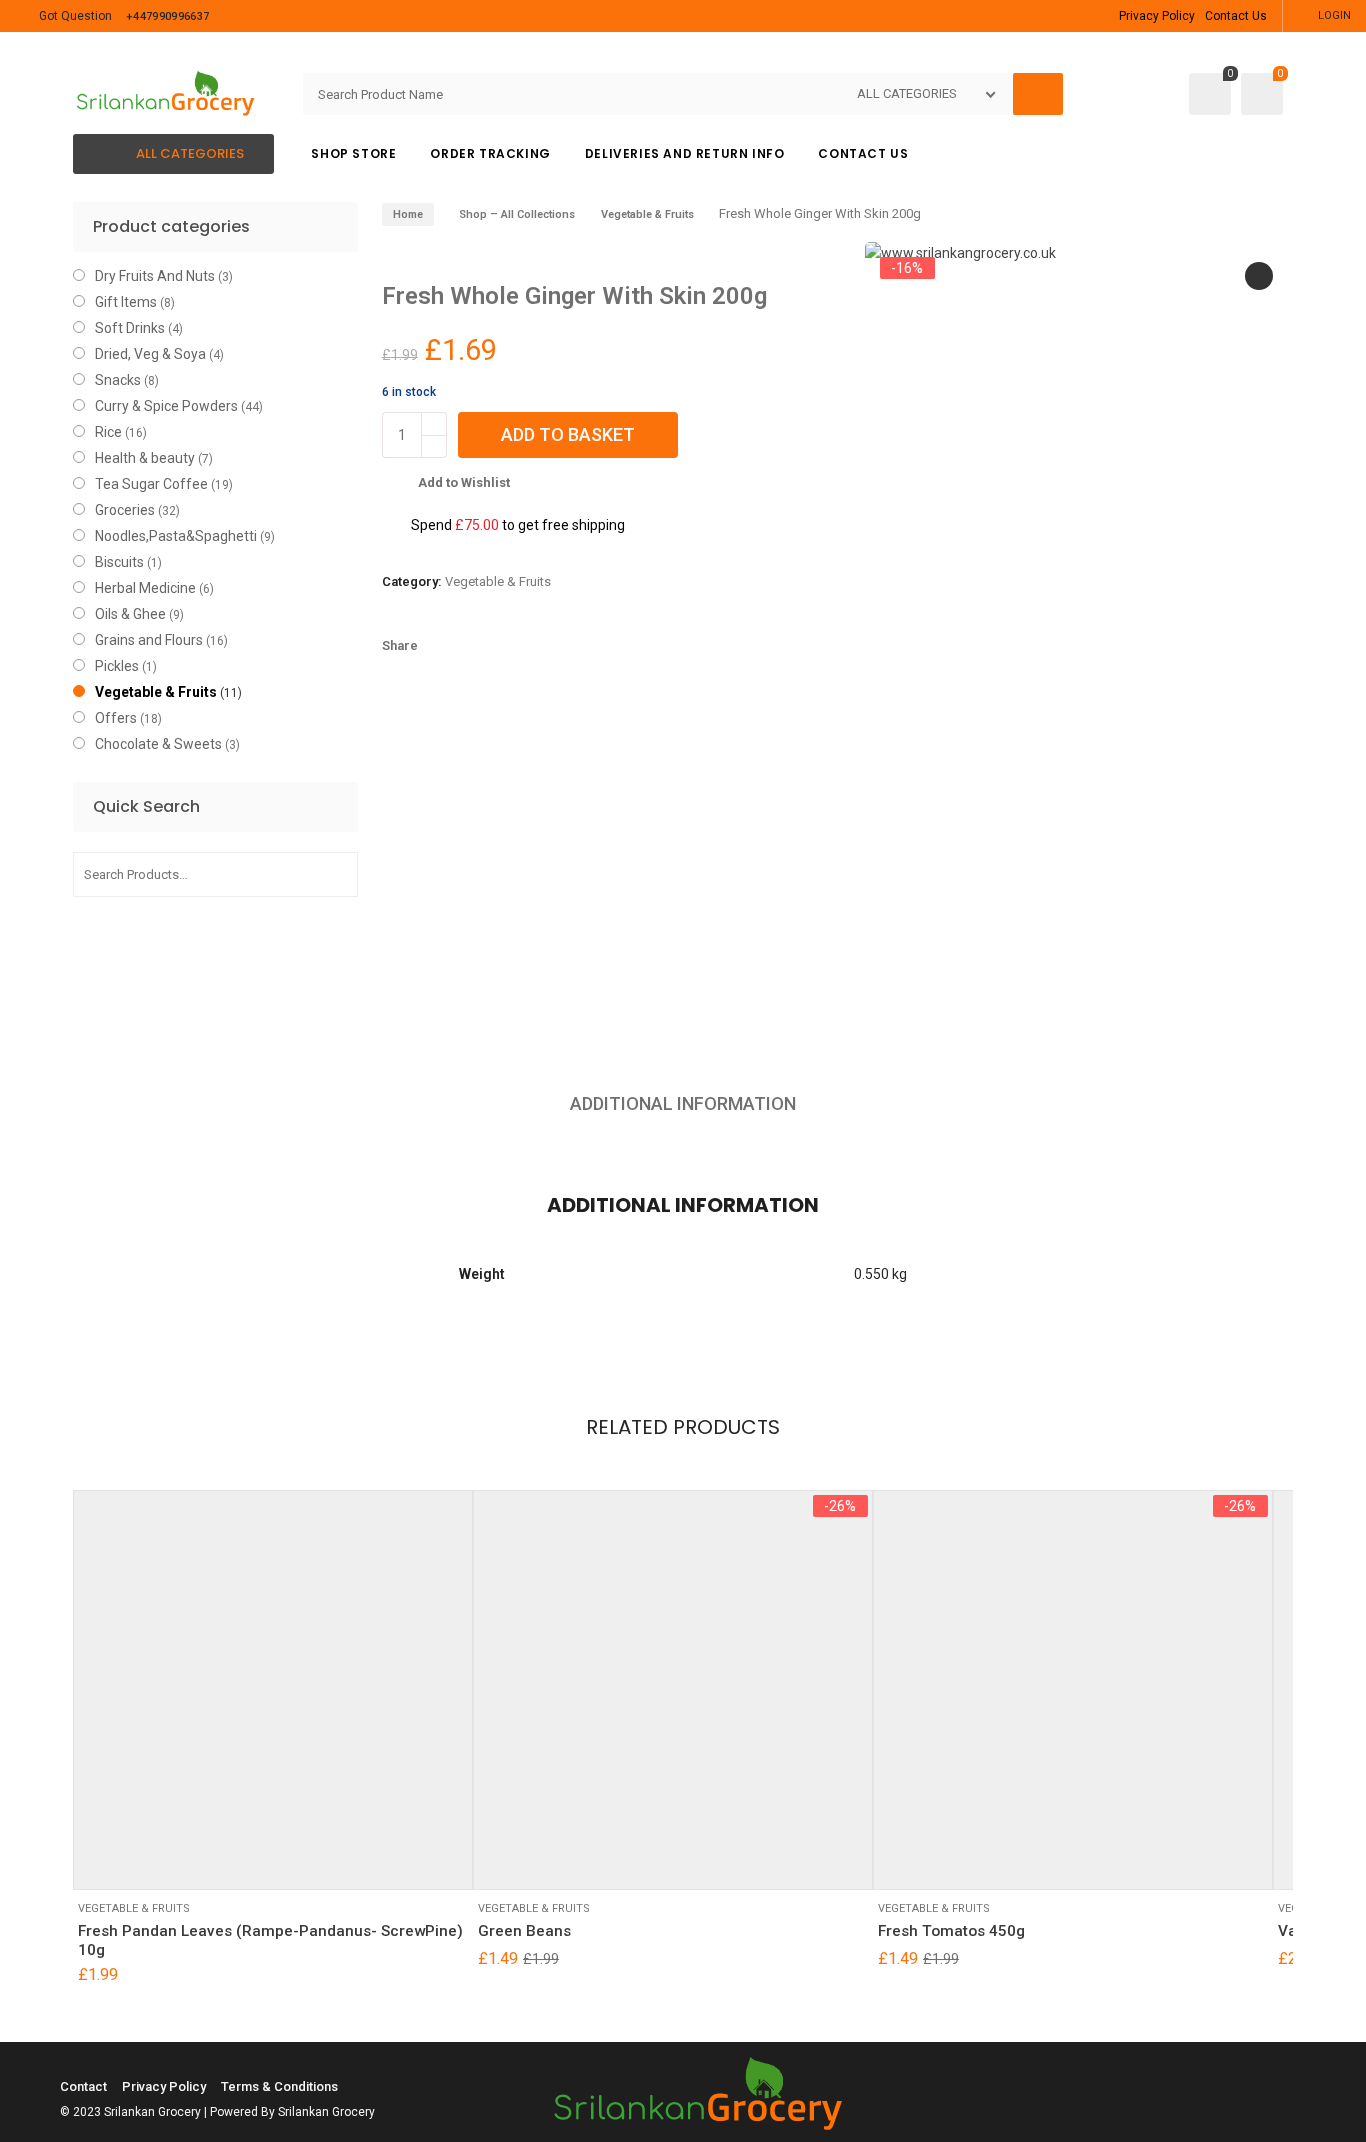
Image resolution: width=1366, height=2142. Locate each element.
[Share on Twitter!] (512, 646)
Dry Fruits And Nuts (155, 276)
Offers (116, 718)
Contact (83, 2086)
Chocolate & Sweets (158, 744)
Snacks (118, 380)
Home (408, 214)
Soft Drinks (130, 328)
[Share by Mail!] (478, 646)
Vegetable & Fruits (647, 214)
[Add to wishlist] (156, 1859)
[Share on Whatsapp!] (580, 646)
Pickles (117, 666)
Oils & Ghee (130, 614)
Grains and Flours (149, 640)
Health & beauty (145, 458)
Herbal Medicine (145, 588)
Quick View (206, 1859)
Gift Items (126, 302)
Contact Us (1236, 16)
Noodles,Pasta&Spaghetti (176, 536)
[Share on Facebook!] (444, 646)
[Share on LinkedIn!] (614, 646)
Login (1334, 15)
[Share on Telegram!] (546, 646)
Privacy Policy (1157, 16)
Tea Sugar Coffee (151, 484)
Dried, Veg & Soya (150, 354)
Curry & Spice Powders (166, 406)
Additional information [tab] (683, 1103)
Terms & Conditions (279, 2086)
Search (336, 874)
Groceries (125, 510)
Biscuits (119, 562)
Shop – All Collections (517, 214)
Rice (108, 432)
